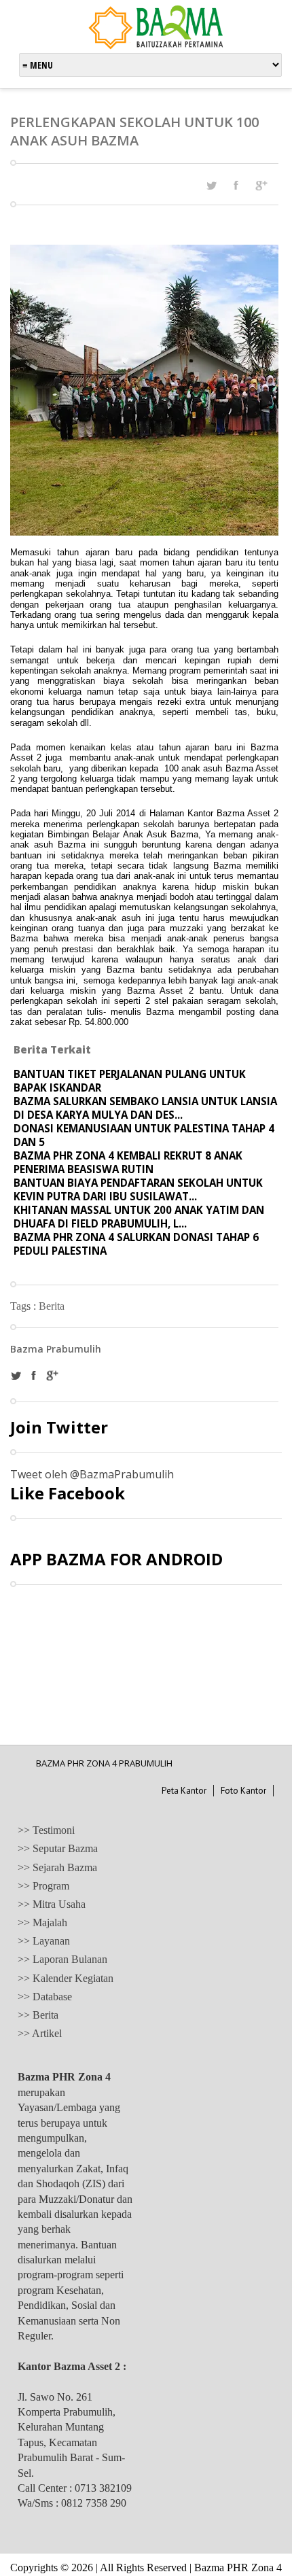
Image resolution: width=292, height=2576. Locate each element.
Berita (52, 1306)
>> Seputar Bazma (58, 1848)
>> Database (45, 1997)
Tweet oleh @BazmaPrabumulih (92, 1474)
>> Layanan (44, 1941)
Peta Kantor (184, 1791)
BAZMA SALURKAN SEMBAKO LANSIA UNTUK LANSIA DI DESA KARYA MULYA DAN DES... (145, 1108)
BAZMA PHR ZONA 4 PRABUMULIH (104, 1763)
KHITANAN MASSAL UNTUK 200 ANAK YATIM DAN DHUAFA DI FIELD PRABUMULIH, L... (139, 1217)
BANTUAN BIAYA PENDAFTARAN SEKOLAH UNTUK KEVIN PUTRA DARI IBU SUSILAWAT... (138, 1189)
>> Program (43, 1886)
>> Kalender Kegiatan (66, 1978)
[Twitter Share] (211, 186)
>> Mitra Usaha (52, 1904)
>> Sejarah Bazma (57, 1867)
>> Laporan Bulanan (62, 1959)
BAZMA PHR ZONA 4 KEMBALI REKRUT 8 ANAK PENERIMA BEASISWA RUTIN (128, 1162)
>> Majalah (42, 1922)
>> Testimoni (46, 1830)
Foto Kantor (243, 1791)
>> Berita (38, 2015)
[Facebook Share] (236, 185)
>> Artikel (40, 2033)
